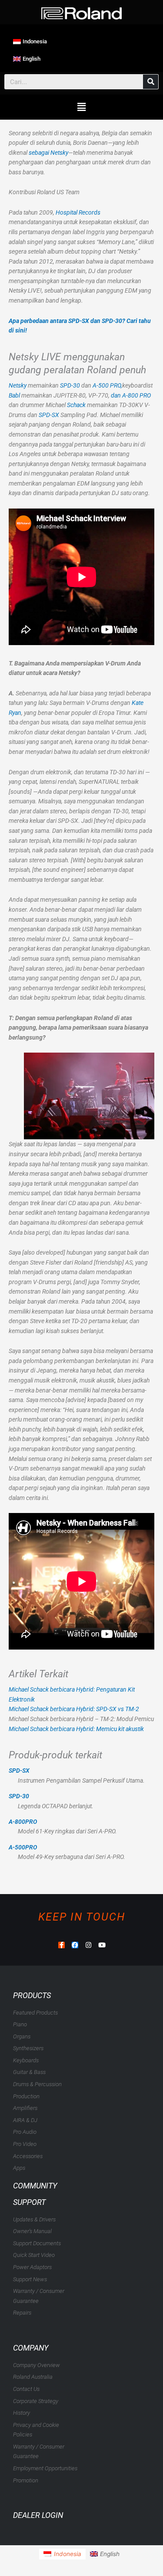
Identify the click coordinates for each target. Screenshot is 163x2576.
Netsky (18, 385)
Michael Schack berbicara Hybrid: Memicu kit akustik (76, 1729)
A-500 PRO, (107, 385)
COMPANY (31, 2348)
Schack (76, 405)
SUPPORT (29, 2202)
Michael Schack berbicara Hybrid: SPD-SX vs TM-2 (74, 1709)
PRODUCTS (32, 1995)
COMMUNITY (35, 2186)
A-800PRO (23, 1822)
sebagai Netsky (48, 153)
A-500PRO (23, 1847)
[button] (81, 107)
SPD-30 (70, 385)
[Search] (151, 82)
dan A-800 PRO (131, 395)
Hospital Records (78, 212)
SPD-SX (49, 415)
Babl (14, 395)
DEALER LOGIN (38, 2515)
